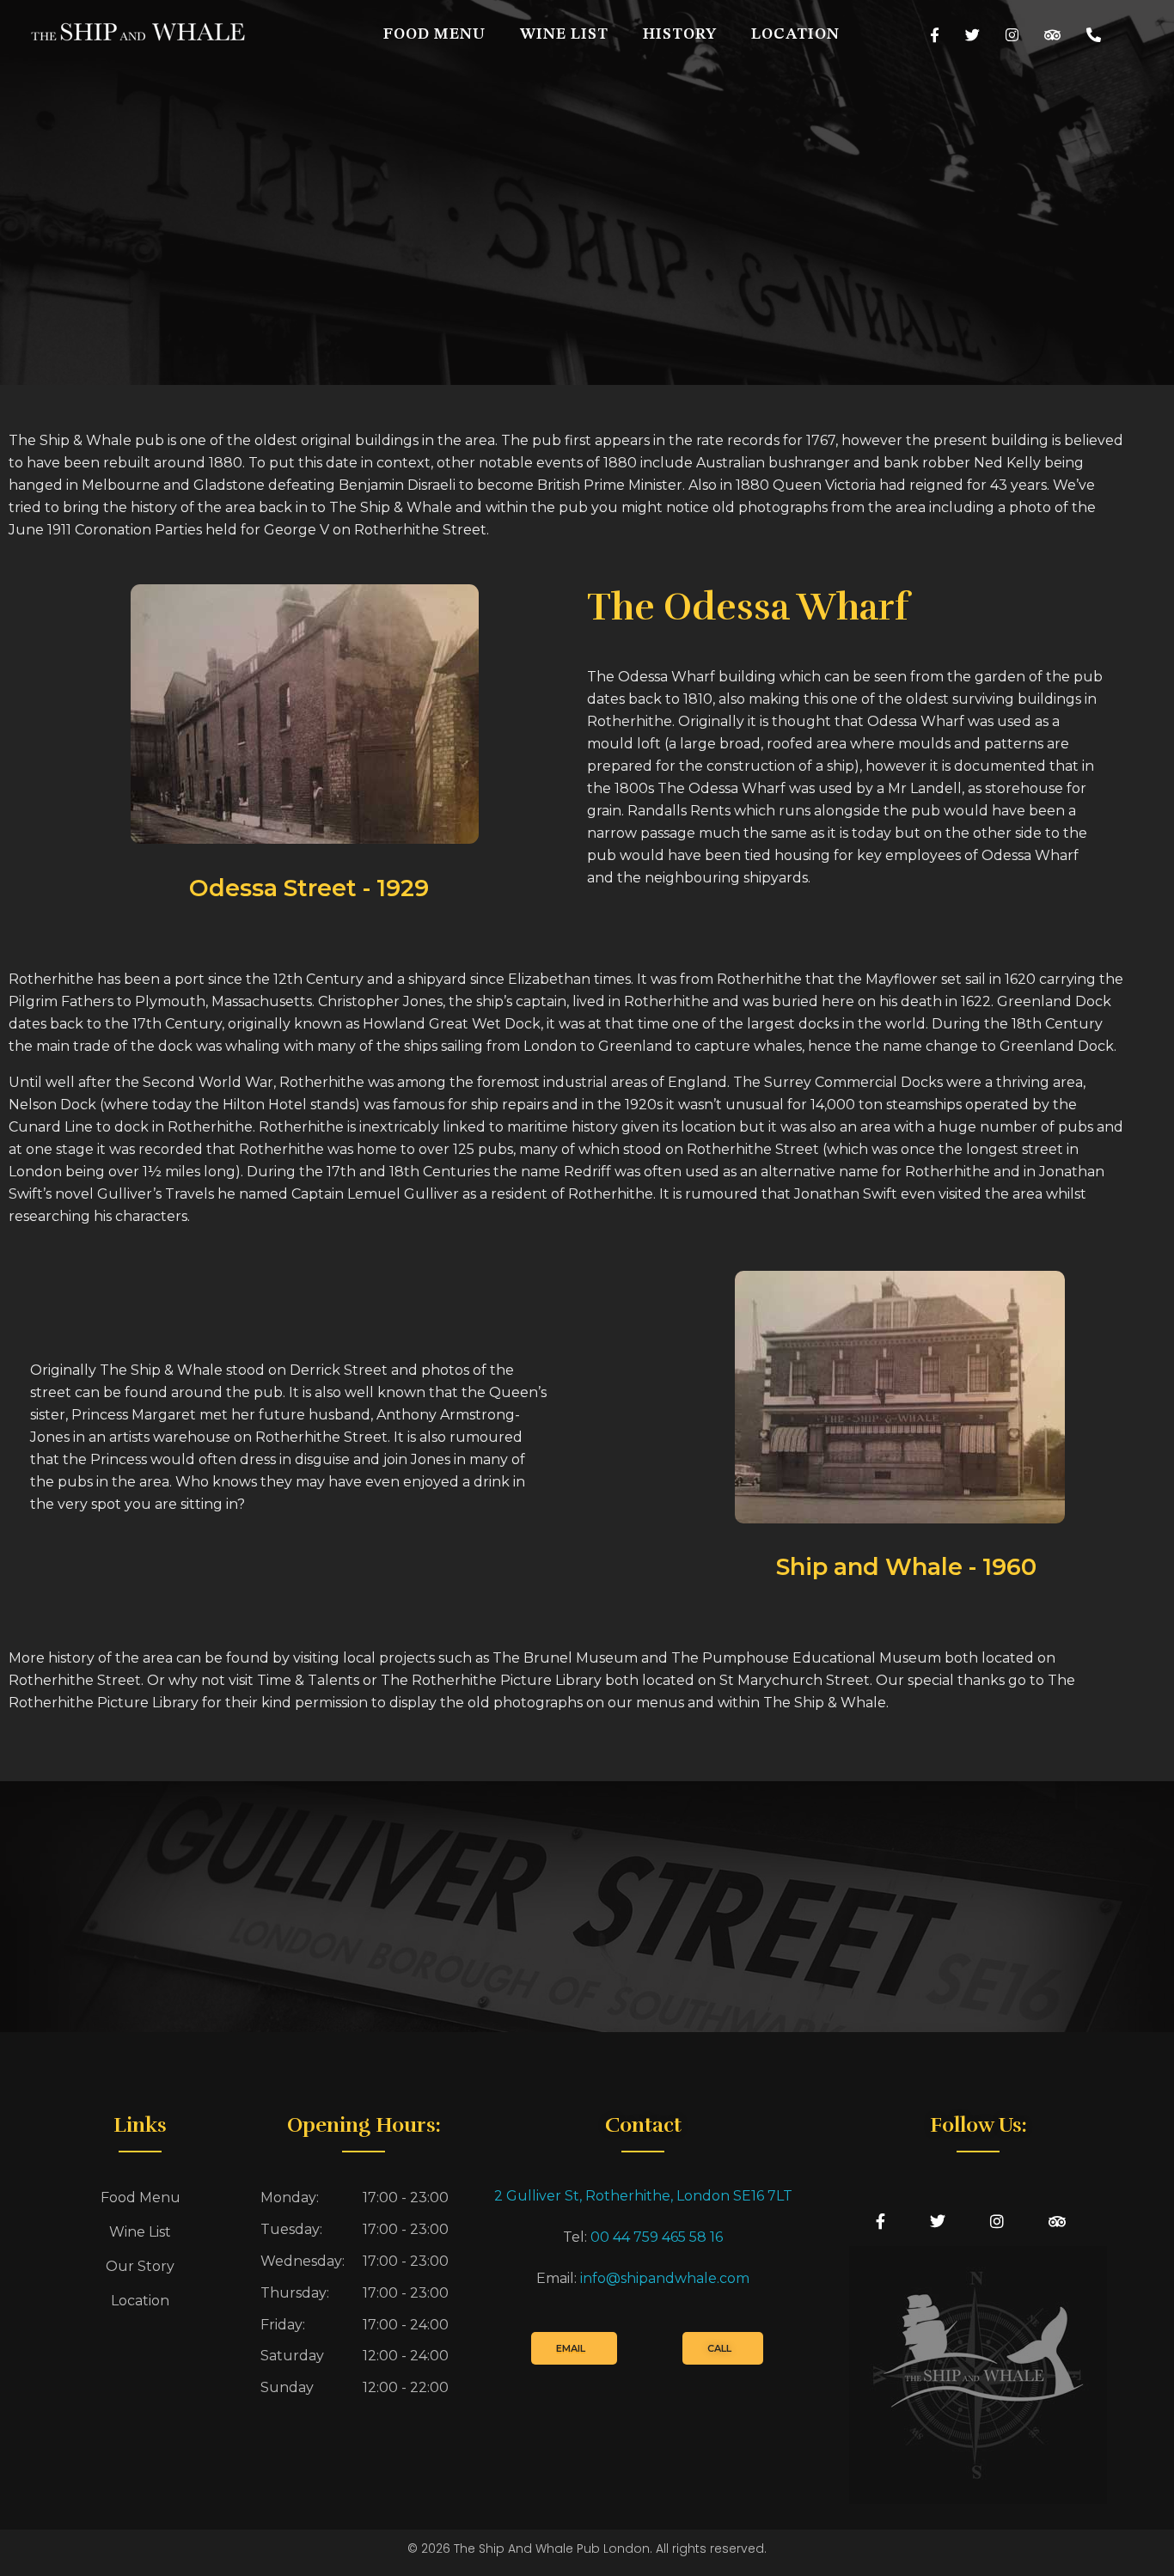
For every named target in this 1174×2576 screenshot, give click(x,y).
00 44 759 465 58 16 (657, 2237)
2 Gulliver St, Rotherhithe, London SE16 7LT (643, 2196)
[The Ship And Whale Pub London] (138, 32)
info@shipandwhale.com (665, 2278)
